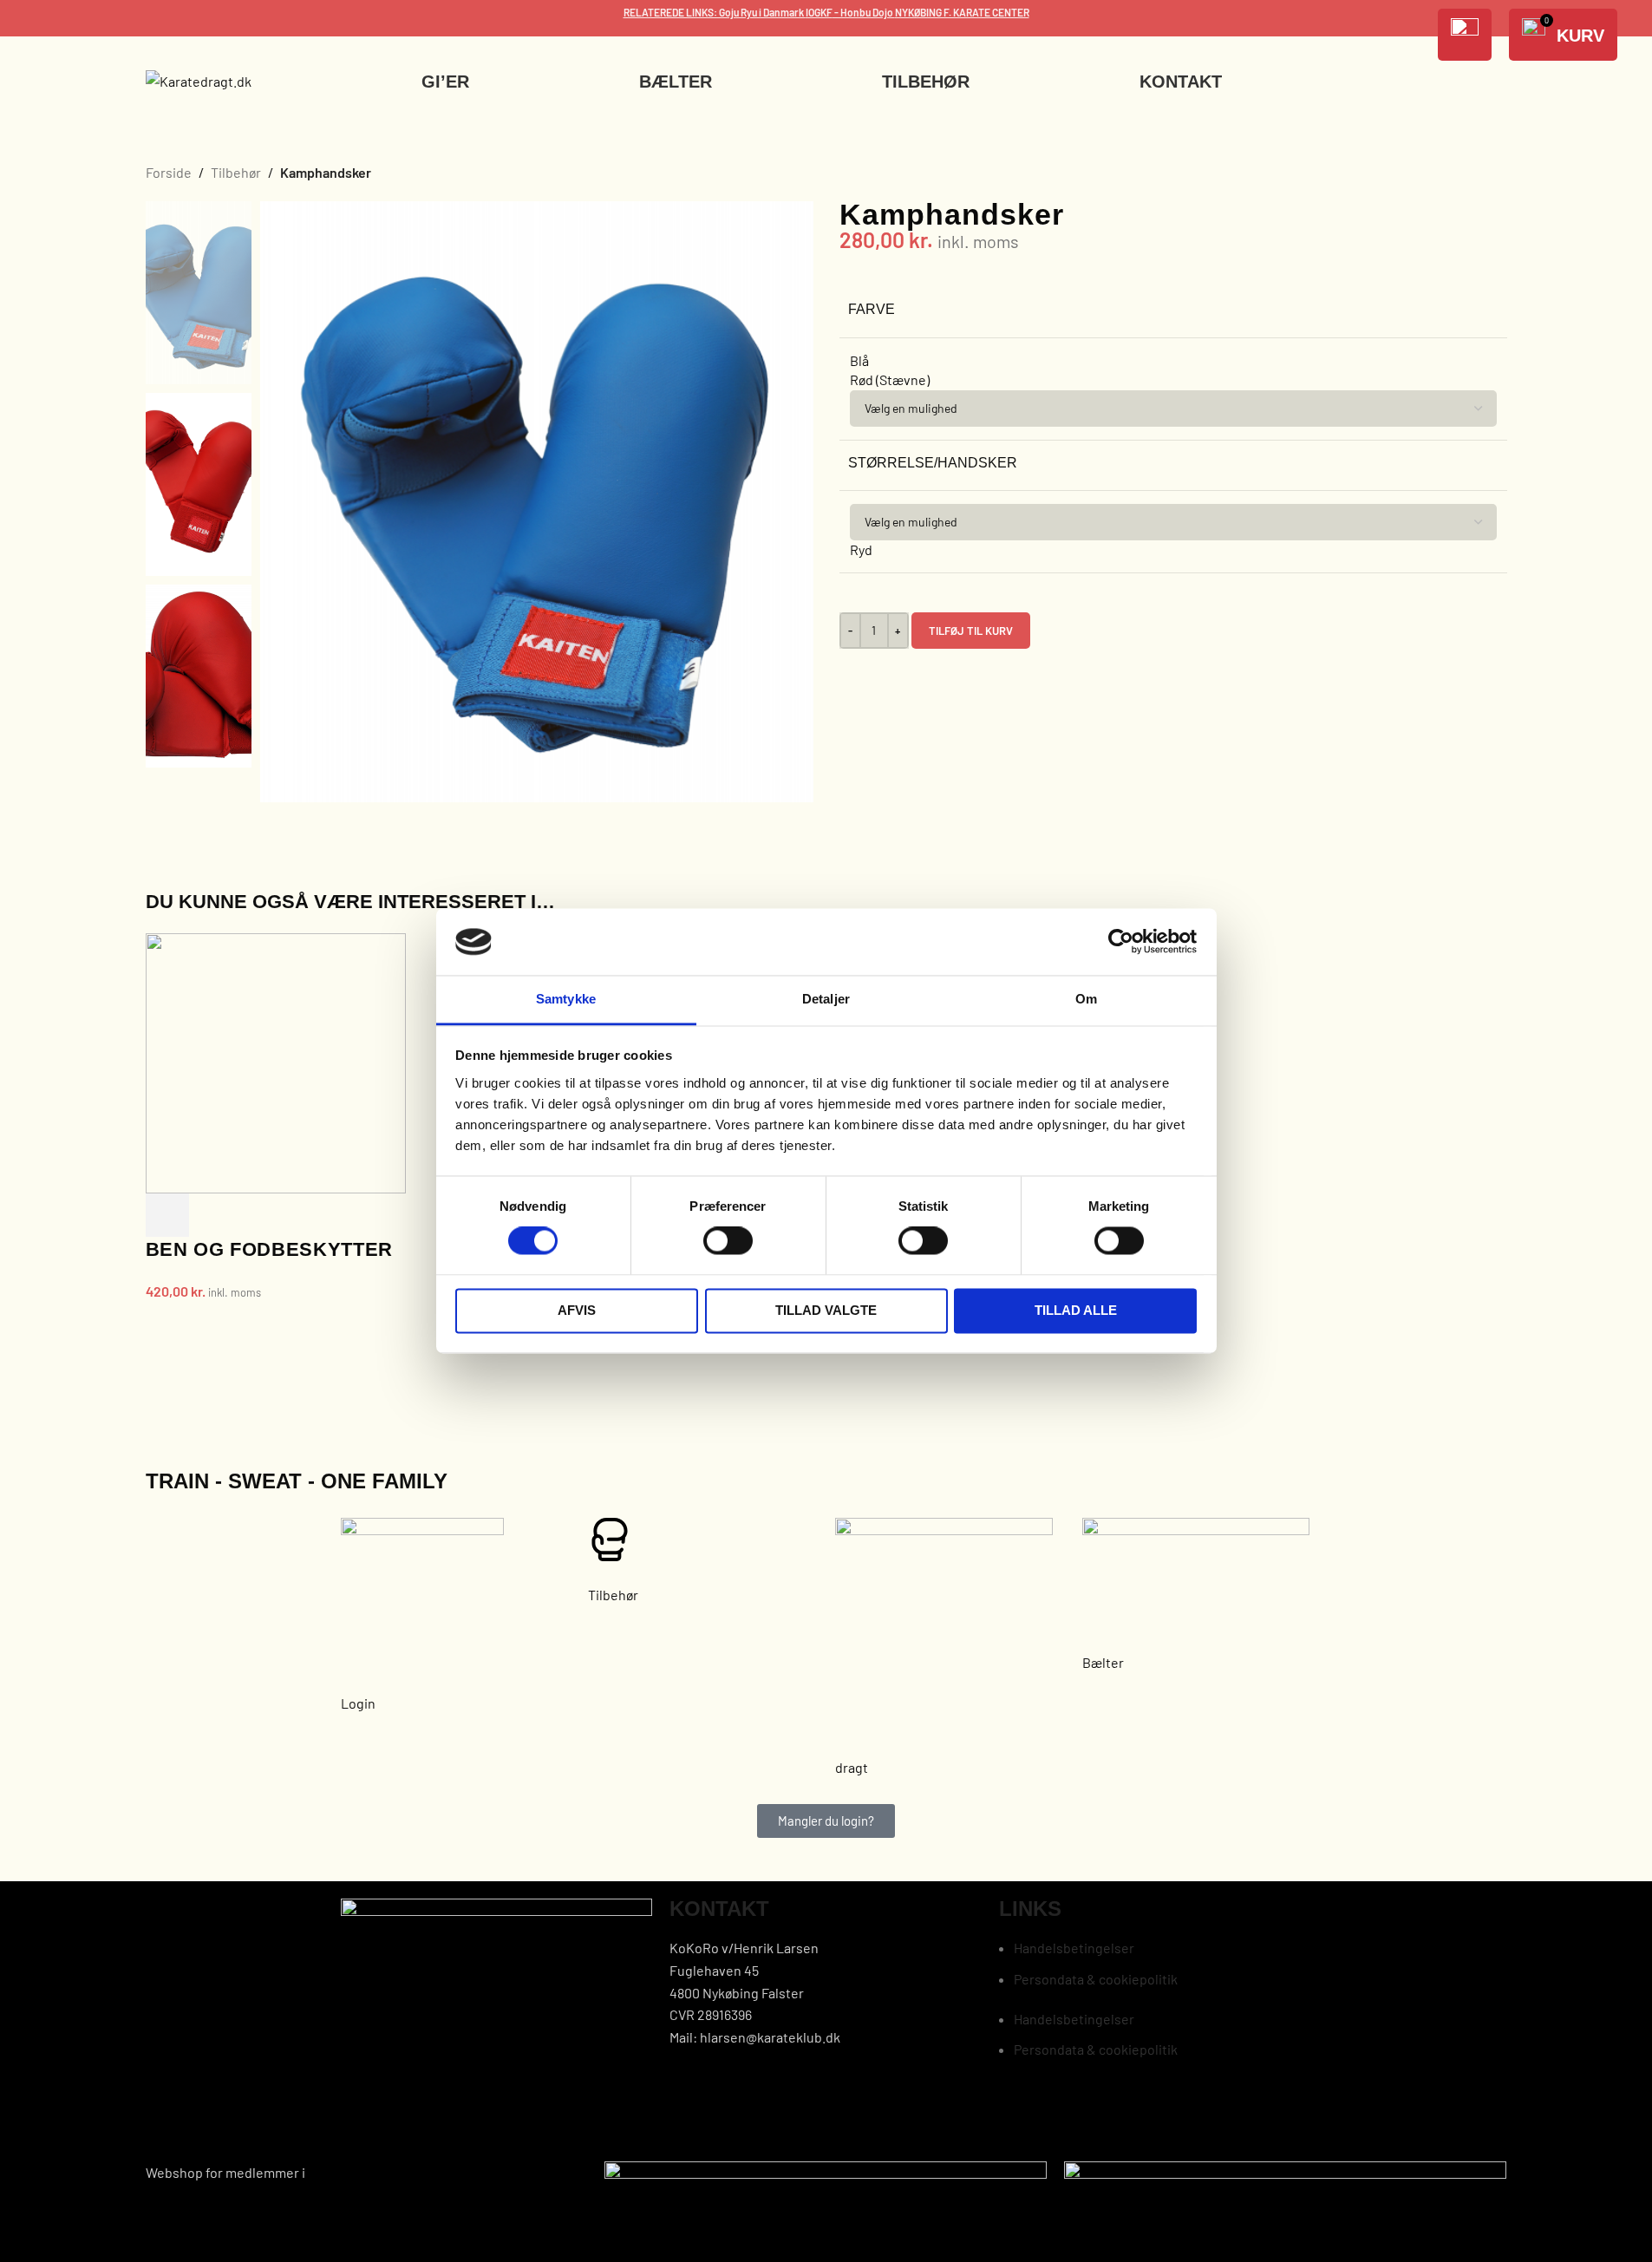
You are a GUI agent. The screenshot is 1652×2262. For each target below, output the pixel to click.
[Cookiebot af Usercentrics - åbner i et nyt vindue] (1121, 942)
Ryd (861, 549)
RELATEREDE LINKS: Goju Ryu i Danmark (715, 12)
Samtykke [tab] (566, 999)
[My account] (1465, 35)
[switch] (728, 1241)
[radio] (1173, 361)
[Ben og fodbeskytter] (276, 1061)
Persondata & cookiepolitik (1096, 1979)
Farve (872, 309)
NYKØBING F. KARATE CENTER (962, 12)
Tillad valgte (826, 1310)
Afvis (577, 1310)
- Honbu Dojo (864, 12)
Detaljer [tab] (826, 999)
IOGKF (819, 12)
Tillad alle (1076, 1310)
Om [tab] (1086, 999)
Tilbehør (236, 172)
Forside (169, 172)
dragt (852, 1767)
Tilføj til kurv (971, 631)
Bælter (1103, 1662)
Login (358, 1703)
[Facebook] (1021, 2117)
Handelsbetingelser (1074, 1948)
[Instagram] (1067, 2117)
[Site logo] (199, 79)
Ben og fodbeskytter (270, 1249)
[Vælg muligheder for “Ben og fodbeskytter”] (167, 1215)
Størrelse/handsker (933, 463)
